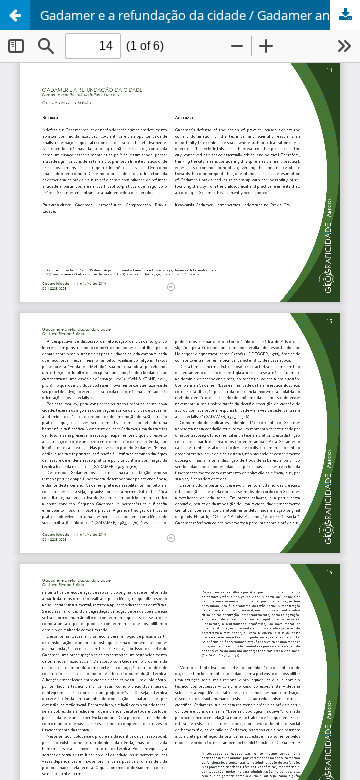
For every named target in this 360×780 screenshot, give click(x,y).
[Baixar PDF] (345, 15)
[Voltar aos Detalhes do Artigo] (15, 15)
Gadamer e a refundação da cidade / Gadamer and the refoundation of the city (200, 15)
